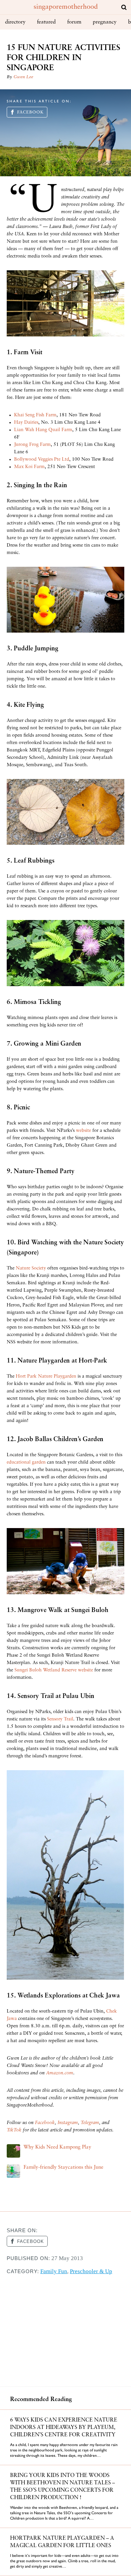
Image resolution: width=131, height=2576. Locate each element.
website (83, 1131)
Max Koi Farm (29, 467)
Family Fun (54, 2271)
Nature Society (31, 1268)
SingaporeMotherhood (66, 7)
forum (74, 22)
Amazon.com (60, 2073)
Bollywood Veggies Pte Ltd (42, 459)
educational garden (26, 1462)
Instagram (68, 2123)
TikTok (14, 2130)
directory (15, 22)
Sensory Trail (60, 1719)
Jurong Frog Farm (32, 445)
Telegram (90, 2123)
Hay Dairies (26, 423)
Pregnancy (105, 22)
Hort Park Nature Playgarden (46, 1376)
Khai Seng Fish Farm (35, 415)
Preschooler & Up (91, 2271)
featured (46, 22)
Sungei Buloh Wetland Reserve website (54, 1670)
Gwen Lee (23, 77)
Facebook (30, 112)
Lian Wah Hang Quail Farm (43, 430)
